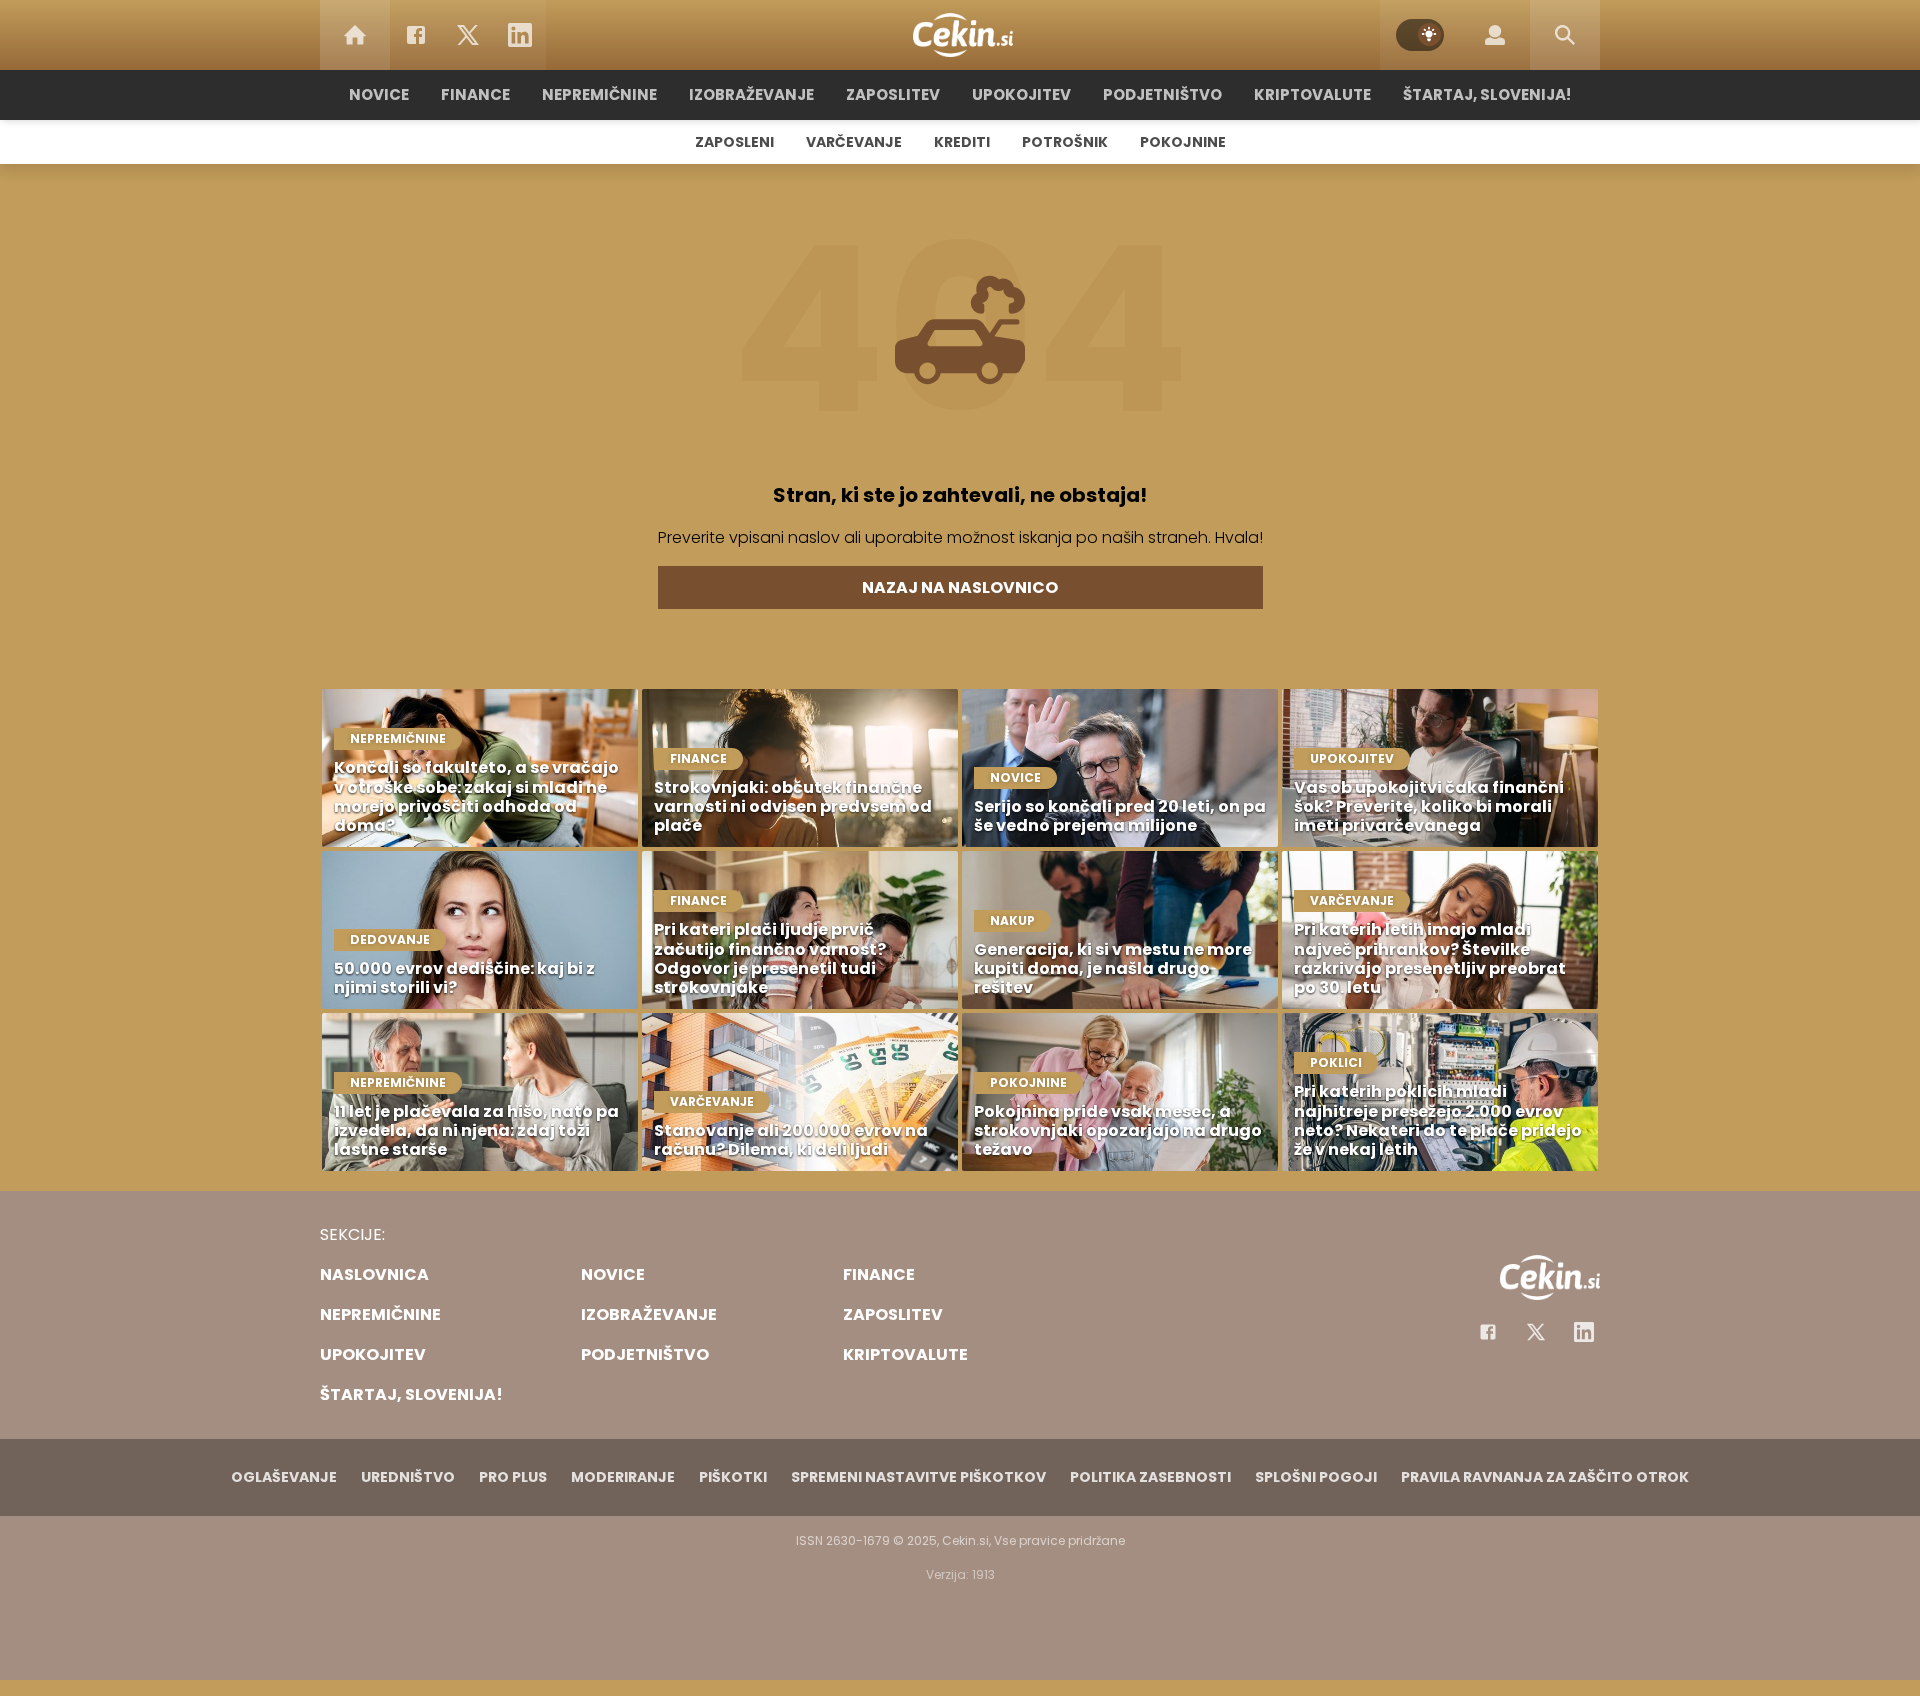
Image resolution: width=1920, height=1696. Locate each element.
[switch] (1420, 35)
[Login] (1495, 35)
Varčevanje (854, 142)
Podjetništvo (1162, 94)
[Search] (1565, 35)
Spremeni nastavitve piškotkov (918, 1477)
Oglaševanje (284, 1477)
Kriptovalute (1312, 94)
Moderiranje (623, 1477)
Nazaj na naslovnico (960, 587)
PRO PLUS (513, 1477)
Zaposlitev (893, 94)
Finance (475, 94)
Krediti (962, 142)
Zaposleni (734, 142)
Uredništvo (408, 1477)
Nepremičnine (599, 94)
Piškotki (733, 1477)
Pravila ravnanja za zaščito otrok (1545, 1477)
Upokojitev (1021, 94)
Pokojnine (1183, 142)
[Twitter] (468, 35)
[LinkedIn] (520, 35)
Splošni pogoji (1316, 1477)
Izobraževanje (751, 94)
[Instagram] (1584, 1332)
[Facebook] (416, 35)
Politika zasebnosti (1150, 1477)
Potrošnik (1065, 142)
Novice (379, 94)
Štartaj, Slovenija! (1487, 94)
